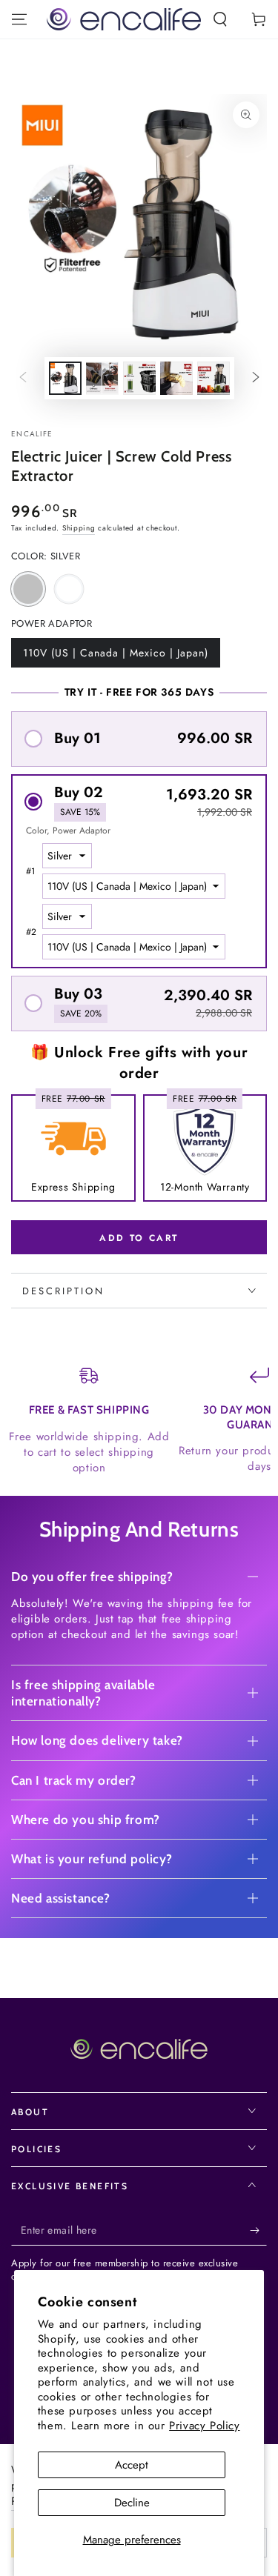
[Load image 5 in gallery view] (214, 378)
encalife (32, 434)
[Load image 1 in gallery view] (65, 378)
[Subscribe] (258, 2231)
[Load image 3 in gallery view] (139, 378)
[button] (220, 19)
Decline (132, 2503)
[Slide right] (256, 379)
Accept (132, 2465)
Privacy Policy (204, 2426)
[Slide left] (23, 379)
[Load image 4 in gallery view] (176, 378)
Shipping (79, 528)
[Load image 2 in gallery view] (102, 378)
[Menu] (19, 19)
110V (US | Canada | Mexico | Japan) (115, 656)
